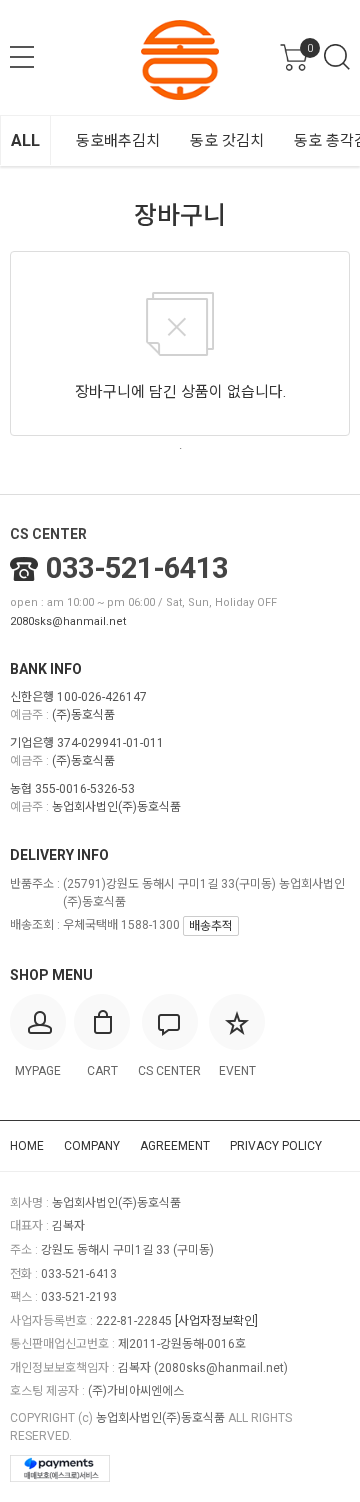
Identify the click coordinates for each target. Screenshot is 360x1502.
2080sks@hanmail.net (68, 621)
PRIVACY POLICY (276, 1146)
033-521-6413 (137, 568)
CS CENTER (48, 534)
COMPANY (92, 1146)
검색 (337, 57)
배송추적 (211, 926)
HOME (27, 1146)
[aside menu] (22, 57)
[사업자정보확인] (216, 1321)
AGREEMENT (175, 1146)
